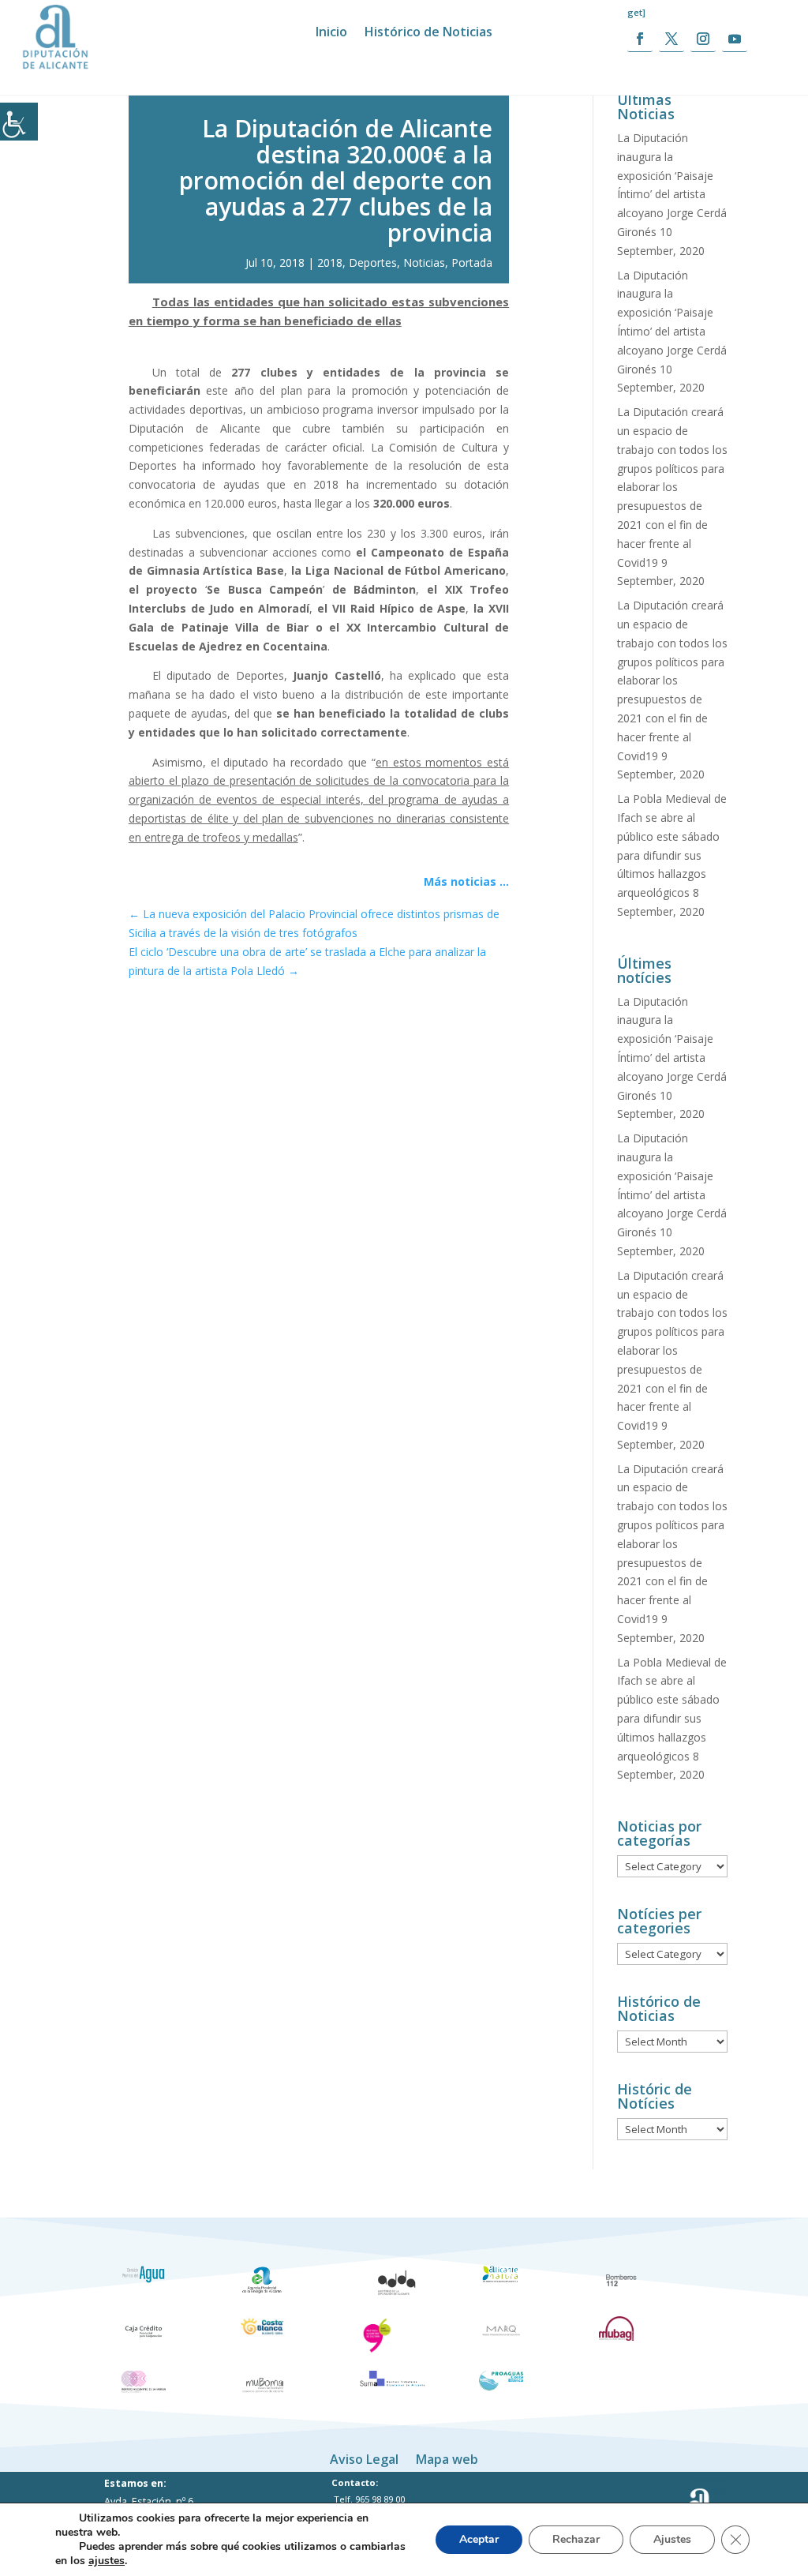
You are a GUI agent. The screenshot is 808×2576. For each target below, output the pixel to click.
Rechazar (576, 2539)
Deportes (373, 262)
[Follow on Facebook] (640, 39)
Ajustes (672, 2539)
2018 (330, 262)
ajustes (107, 2561)
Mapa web (447, 2458)
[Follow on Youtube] (735, 39)
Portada (472, 262)
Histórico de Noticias (428, 33)
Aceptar (479, 2539)
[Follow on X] (671, 39)
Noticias (424, 262)
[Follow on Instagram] (703, 39)
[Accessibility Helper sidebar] (19, 122)
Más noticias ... (466, 881)
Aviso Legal (364, 2458)
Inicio (331, 33)
